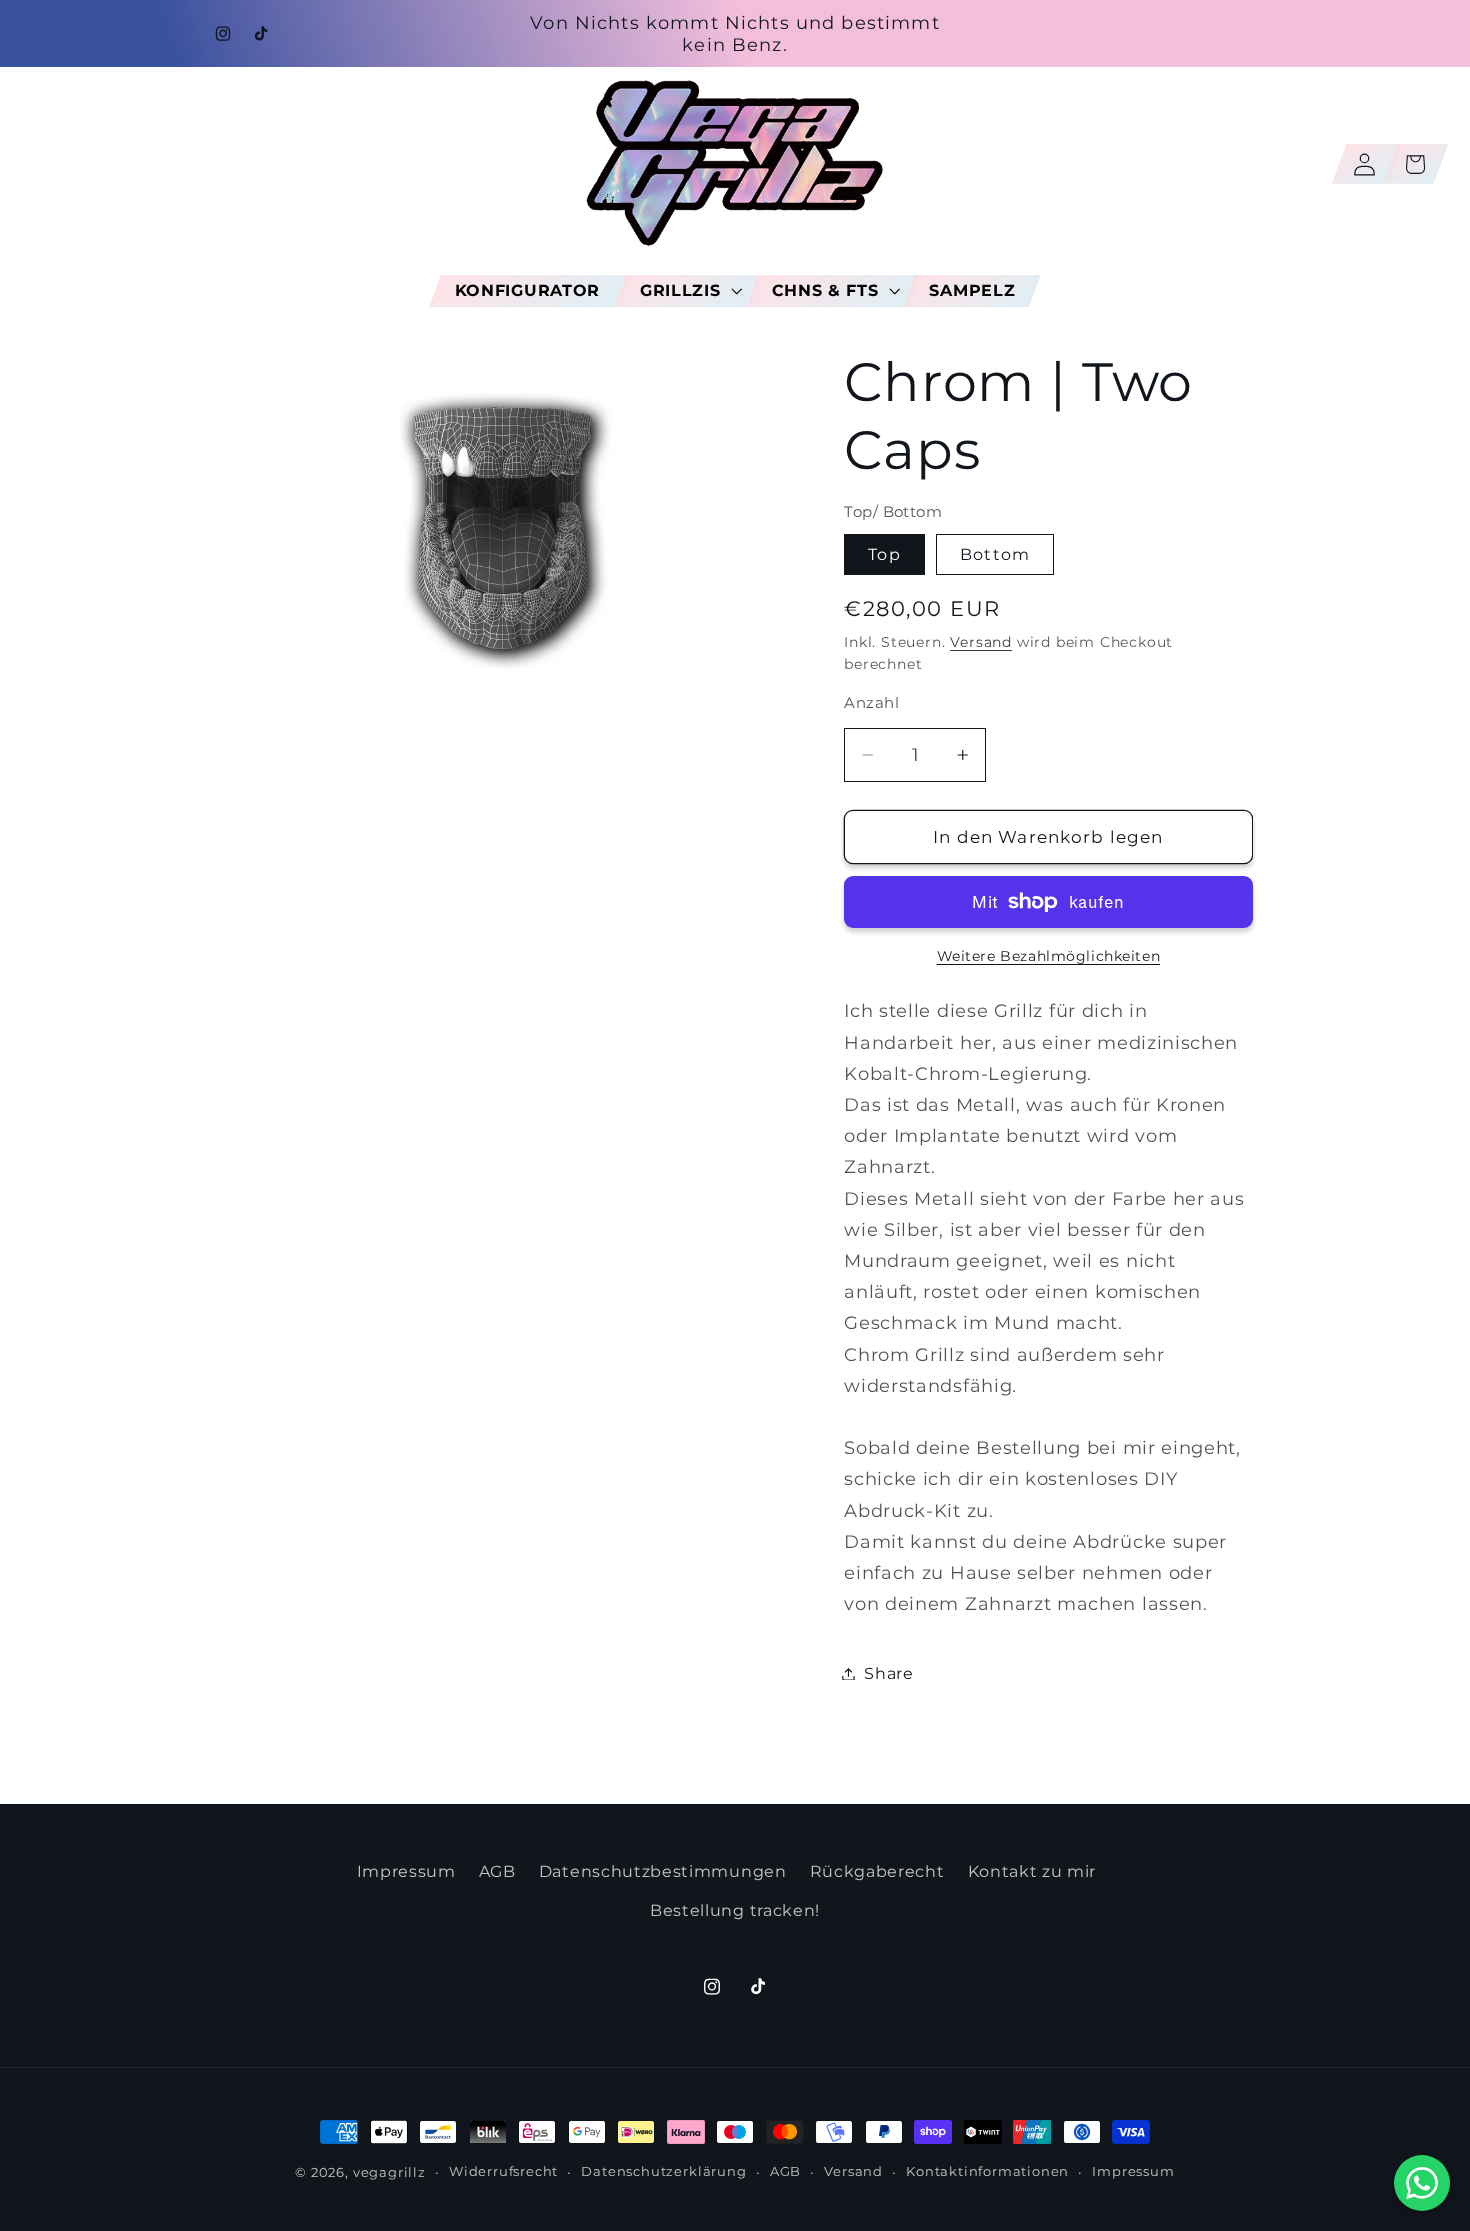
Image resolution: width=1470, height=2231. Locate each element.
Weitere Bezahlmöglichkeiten (1049, 956)
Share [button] (888, 1673)
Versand (981, 642)
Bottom (995, 554)
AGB (497, 1871)
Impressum (406, 1871)
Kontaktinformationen (987, 2171)
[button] (686, 290)
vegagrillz (389, 2172)
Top (884, 554)
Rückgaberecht (877, 1871)
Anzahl (871, 703)
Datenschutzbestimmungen (663, 1871)
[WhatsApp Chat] (1422, 2183)
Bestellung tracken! (735, 1910)
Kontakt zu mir (1032, 1871)
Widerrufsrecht (503, 2171)
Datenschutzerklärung (663, 2171)
